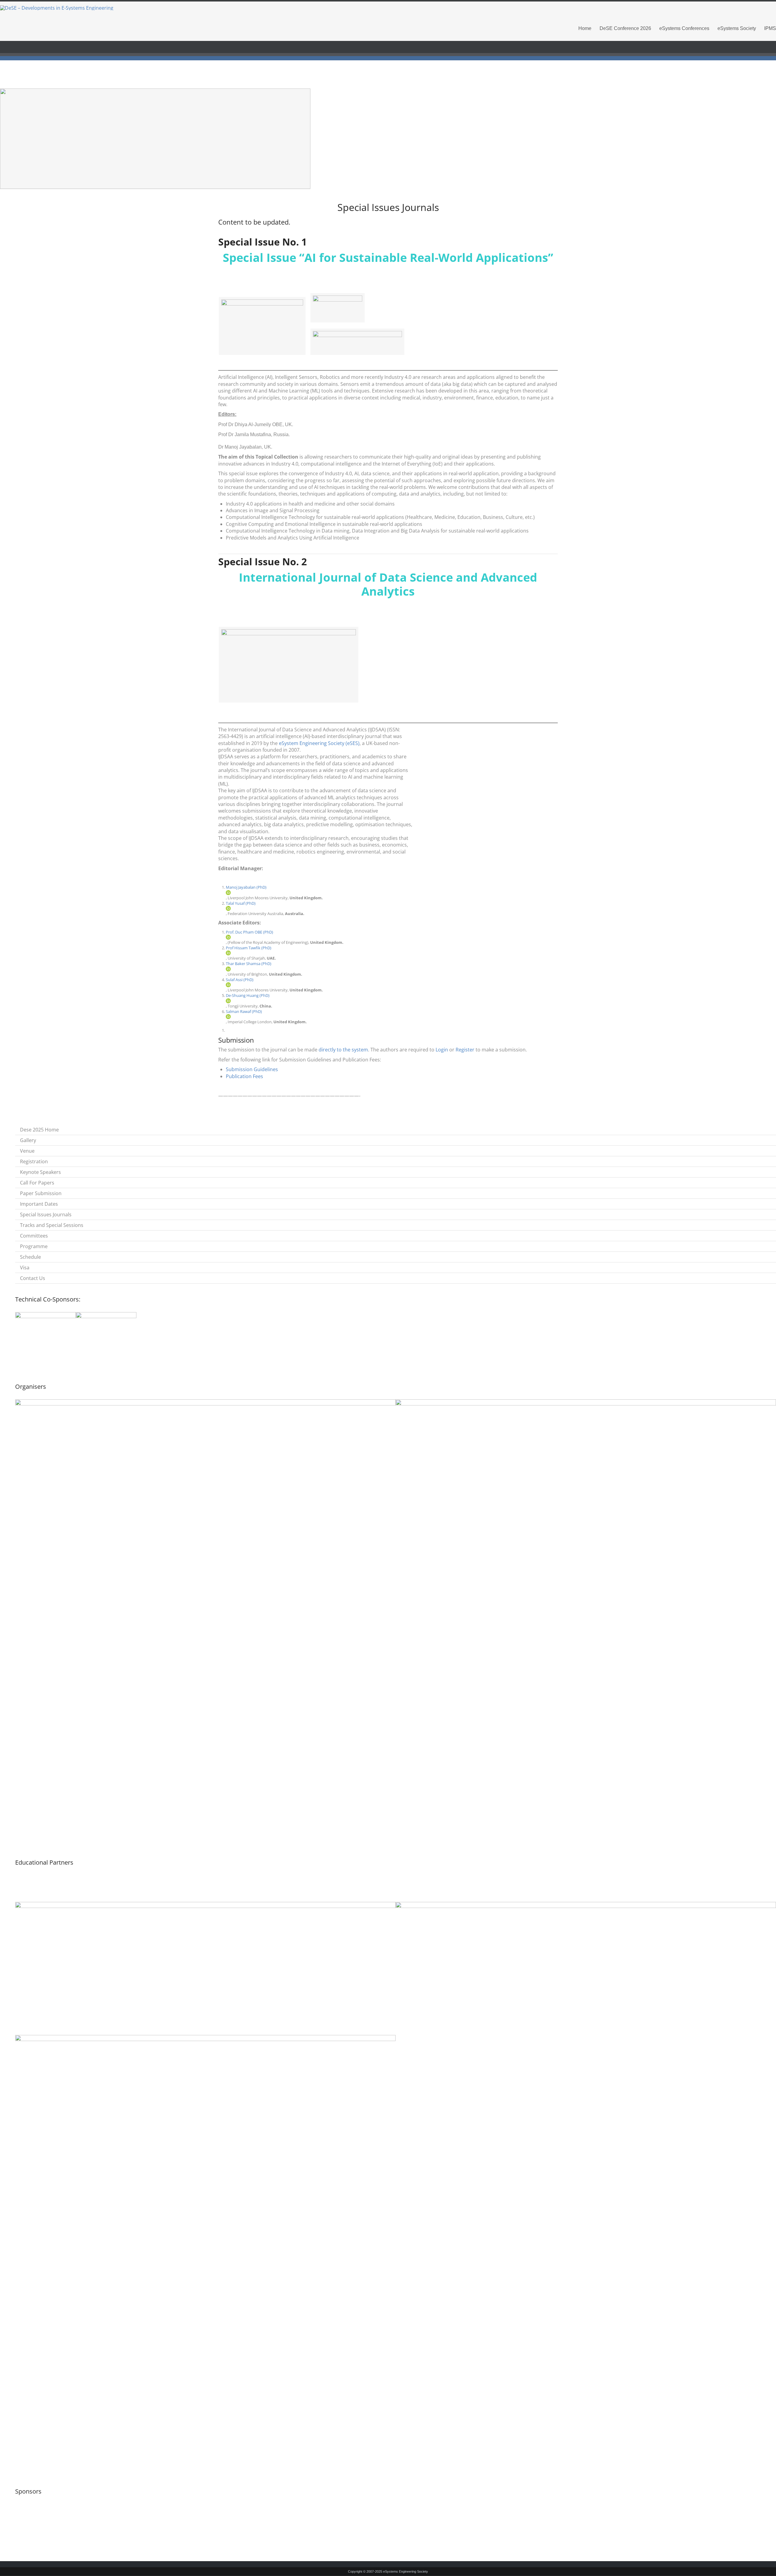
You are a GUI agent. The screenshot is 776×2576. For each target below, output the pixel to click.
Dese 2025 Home (39, 1130)
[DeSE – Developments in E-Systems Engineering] (388, 8)
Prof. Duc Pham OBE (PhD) (249, 932)
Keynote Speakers (40, 1172)
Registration (34, 1161)
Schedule (30, 1257)
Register (465, 1050)
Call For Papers (37, 1183)
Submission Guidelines (252, 1069)
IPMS (770, 28)
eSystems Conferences (684, 28)
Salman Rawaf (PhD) (244, 1011)
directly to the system (343, 1050)
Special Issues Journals (46, 1214)
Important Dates (39, 1204)
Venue (27, 1151)
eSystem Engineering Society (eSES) (319, 743)
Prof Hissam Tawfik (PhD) (249, 948)
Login (442, 1050)
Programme (34, 1246)
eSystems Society (737, 28)
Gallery (28, 1140)
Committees (34, 1236)
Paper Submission (41, 1193)
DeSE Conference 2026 (625, 28)
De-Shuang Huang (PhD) (248, 995)
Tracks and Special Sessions (52, 1225)
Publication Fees (244, 1076)
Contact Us (33, 1278)
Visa (25, 1268)
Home (585, 28)
